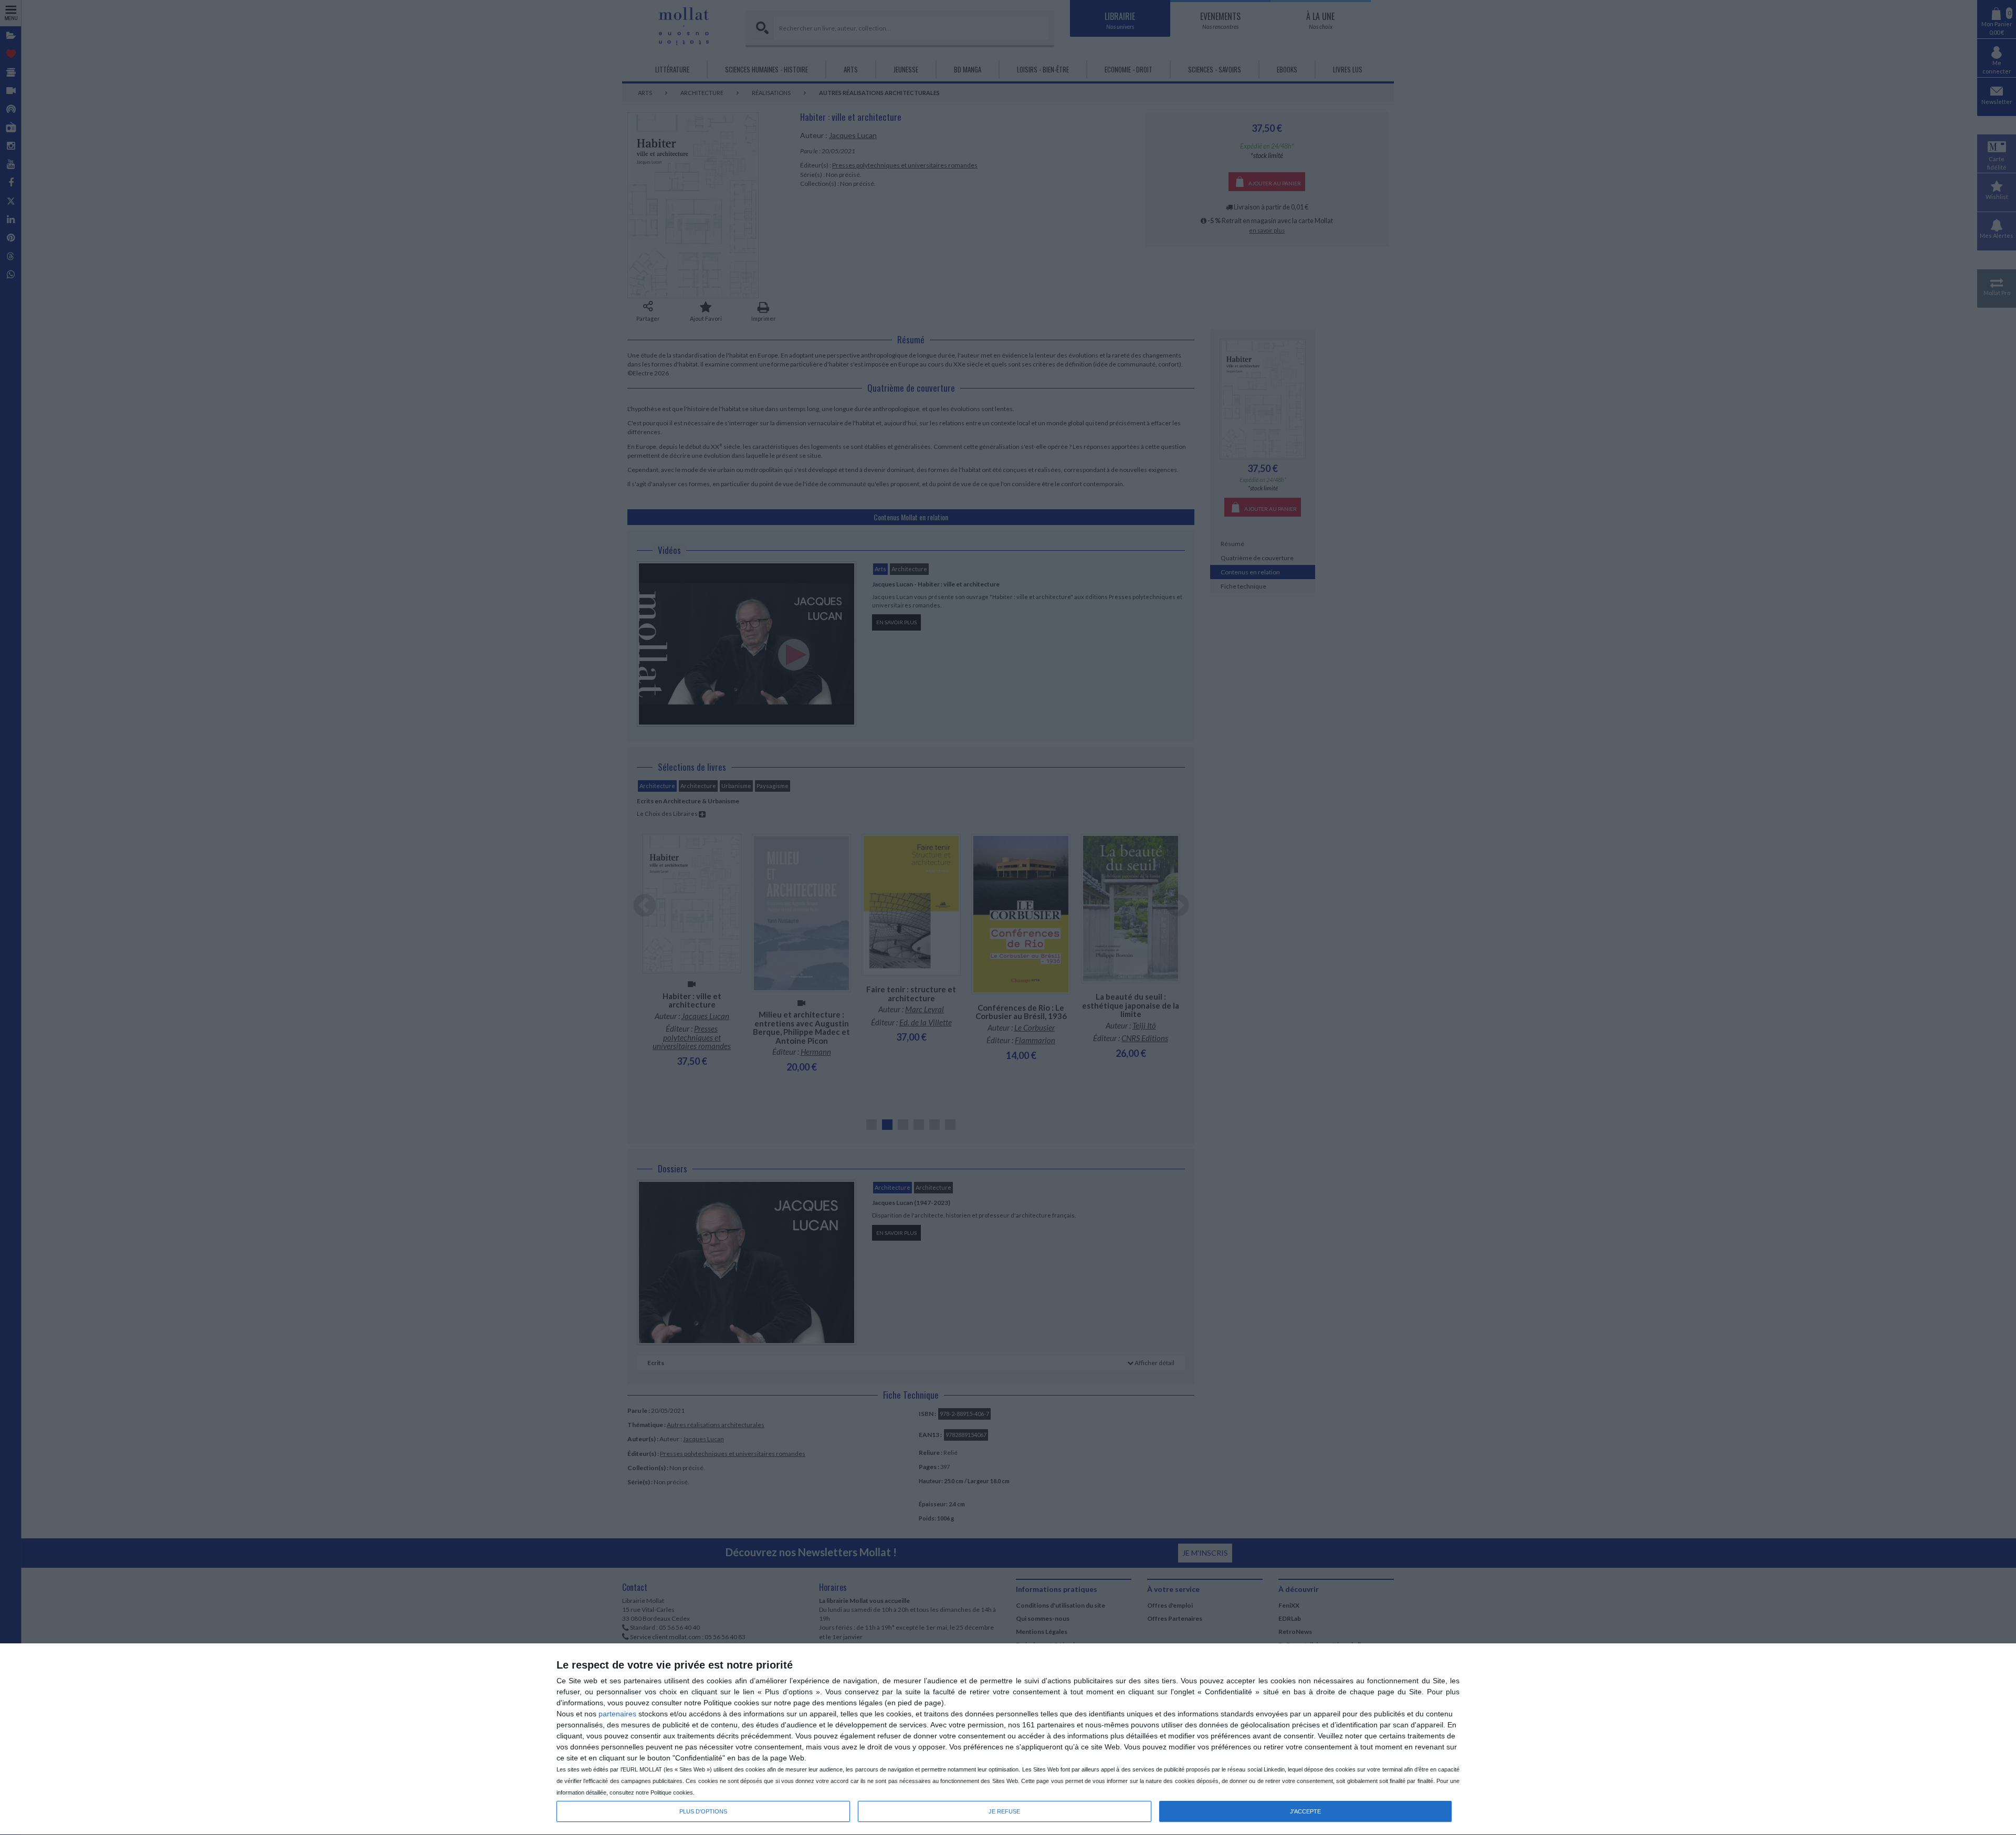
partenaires (617, 1714)
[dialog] (1008, 1739)
